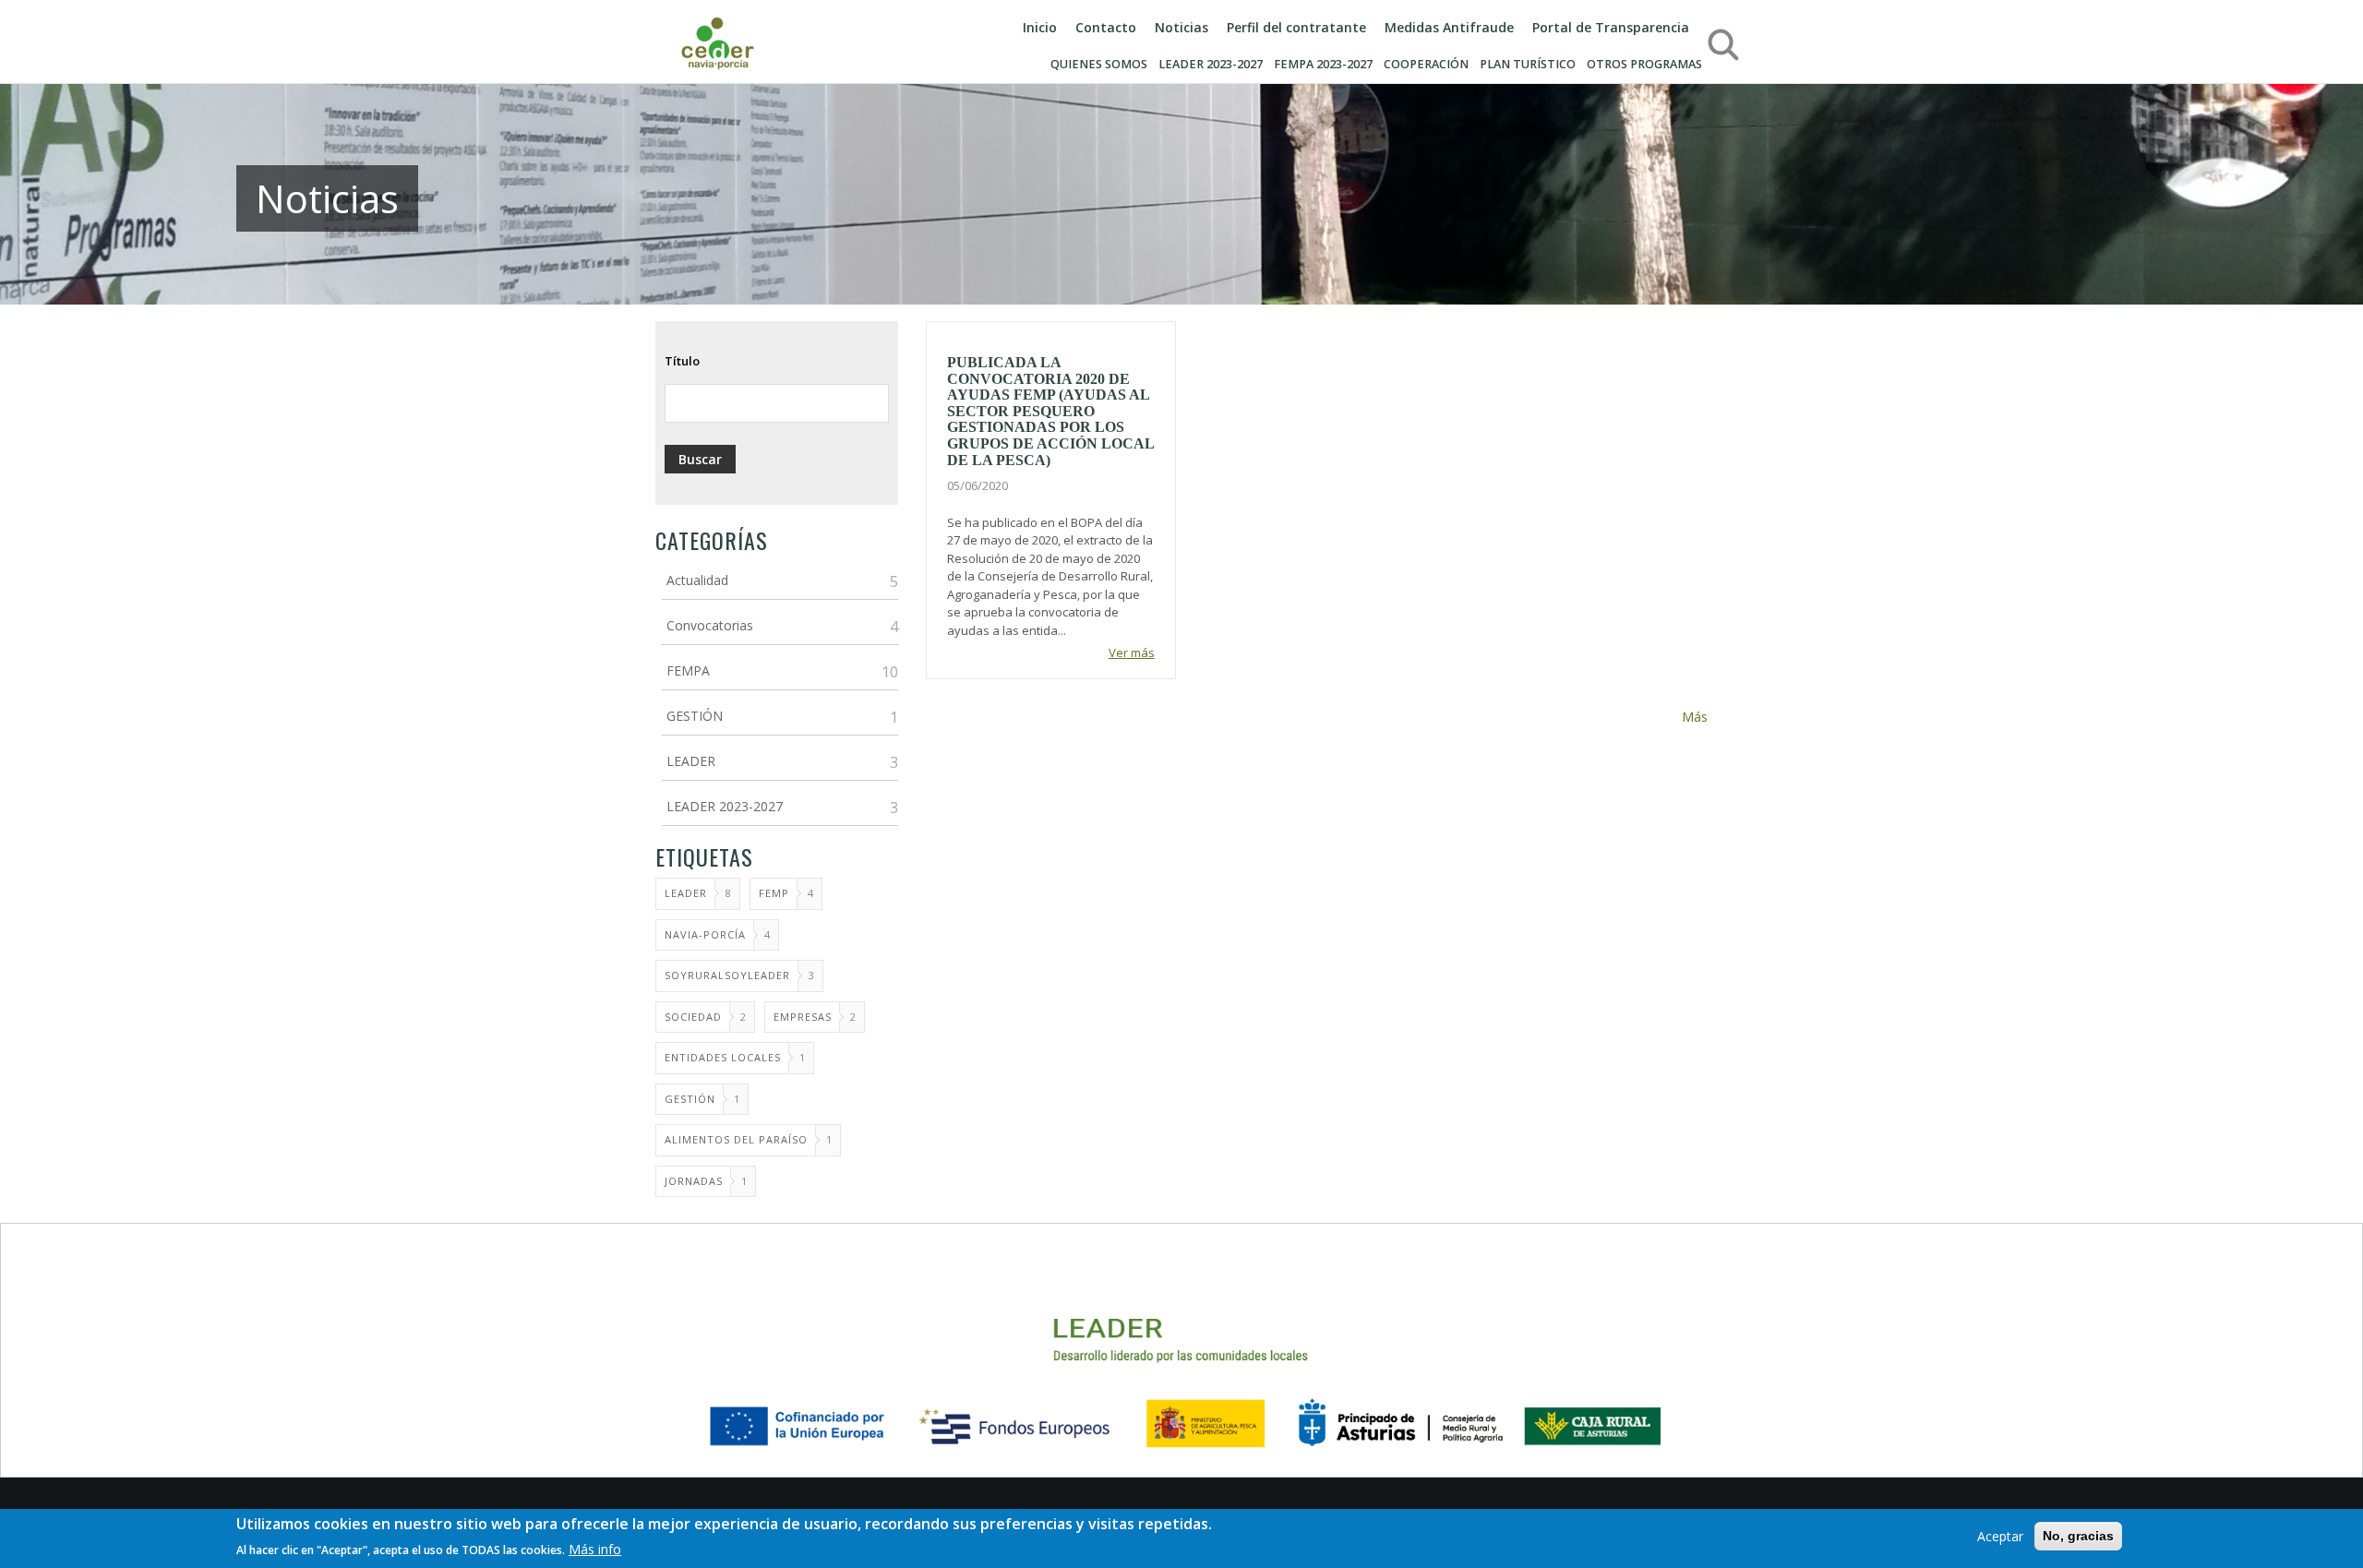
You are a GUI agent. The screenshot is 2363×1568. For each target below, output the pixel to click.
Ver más (1132, 652)
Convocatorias (710, 625)
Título (682, 361)
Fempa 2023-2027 (1323, 64)
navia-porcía (705, 934)
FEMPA (688, 670)
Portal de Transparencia (1611, 27)
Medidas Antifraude (1449, 27)
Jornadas (694, 1181)
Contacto (1106, 27)
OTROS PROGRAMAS (1644, 64)
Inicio (1040, 27)
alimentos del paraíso (736, 1139)
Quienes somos (1099, 64)
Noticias (1181, 27)
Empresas (803, 1017)
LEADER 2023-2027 (1211, 64)
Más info (595, 1548)
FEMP (774, 893)
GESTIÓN (695, 716)
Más (1695, 717)
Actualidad (697, 580)
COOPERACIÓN (1426, 64)
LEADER (691, 761)
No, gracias (2078, 1536)
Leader (686, 893)
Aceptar (2000, 1536)
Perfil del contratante (1296, 27)
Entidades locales (723, 1057)
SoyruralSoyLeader (727, 975)
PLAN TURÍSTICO (1528, 64)
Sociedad (693, 1017)
